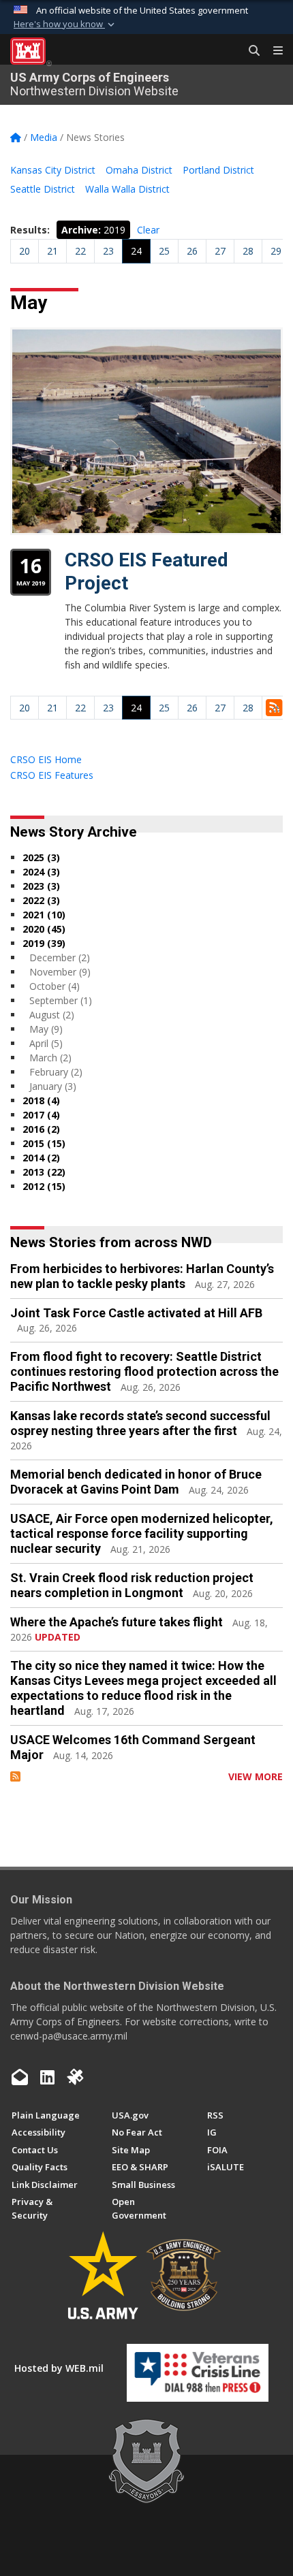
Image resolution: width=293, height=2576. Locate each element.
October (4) (55, 986)
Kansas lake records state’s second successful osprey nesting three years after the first (140, 1423)
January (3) (53, 1086)
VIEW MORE (256, 1776)
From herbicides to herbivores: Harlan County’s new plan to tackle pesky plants (142, 1276)
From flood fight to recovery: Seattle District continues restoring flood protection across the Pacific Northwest (144, 1371)
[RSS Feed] (15, 1776)
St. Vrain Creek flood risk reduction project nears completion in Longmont (132, 1585)
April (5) (46, 1043)
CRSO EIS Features (52, 775)
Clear (148, 230)
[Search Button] (249, 51)
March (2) (50, 1058)
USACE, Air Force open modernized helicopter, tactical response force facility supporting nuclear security (142, 1533)
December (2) (60, 957)
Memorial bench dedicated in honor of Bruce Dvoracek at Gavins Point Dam (136, 1482)
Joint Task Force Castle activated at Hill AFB (136, 1313)
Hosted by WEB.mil (59, 2368)
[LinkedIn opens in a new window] (47, 2077)
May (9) (46, 1029)
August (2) (52, 1015)
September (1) (61, 1000)
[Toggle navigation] (273, 51)
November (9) (60, 972)
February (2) (56, 1072)
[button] (65, 25)
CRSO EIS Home (46, 759)
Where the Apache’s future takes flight (117, 1622)
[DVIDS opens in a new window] (75, 2077)
